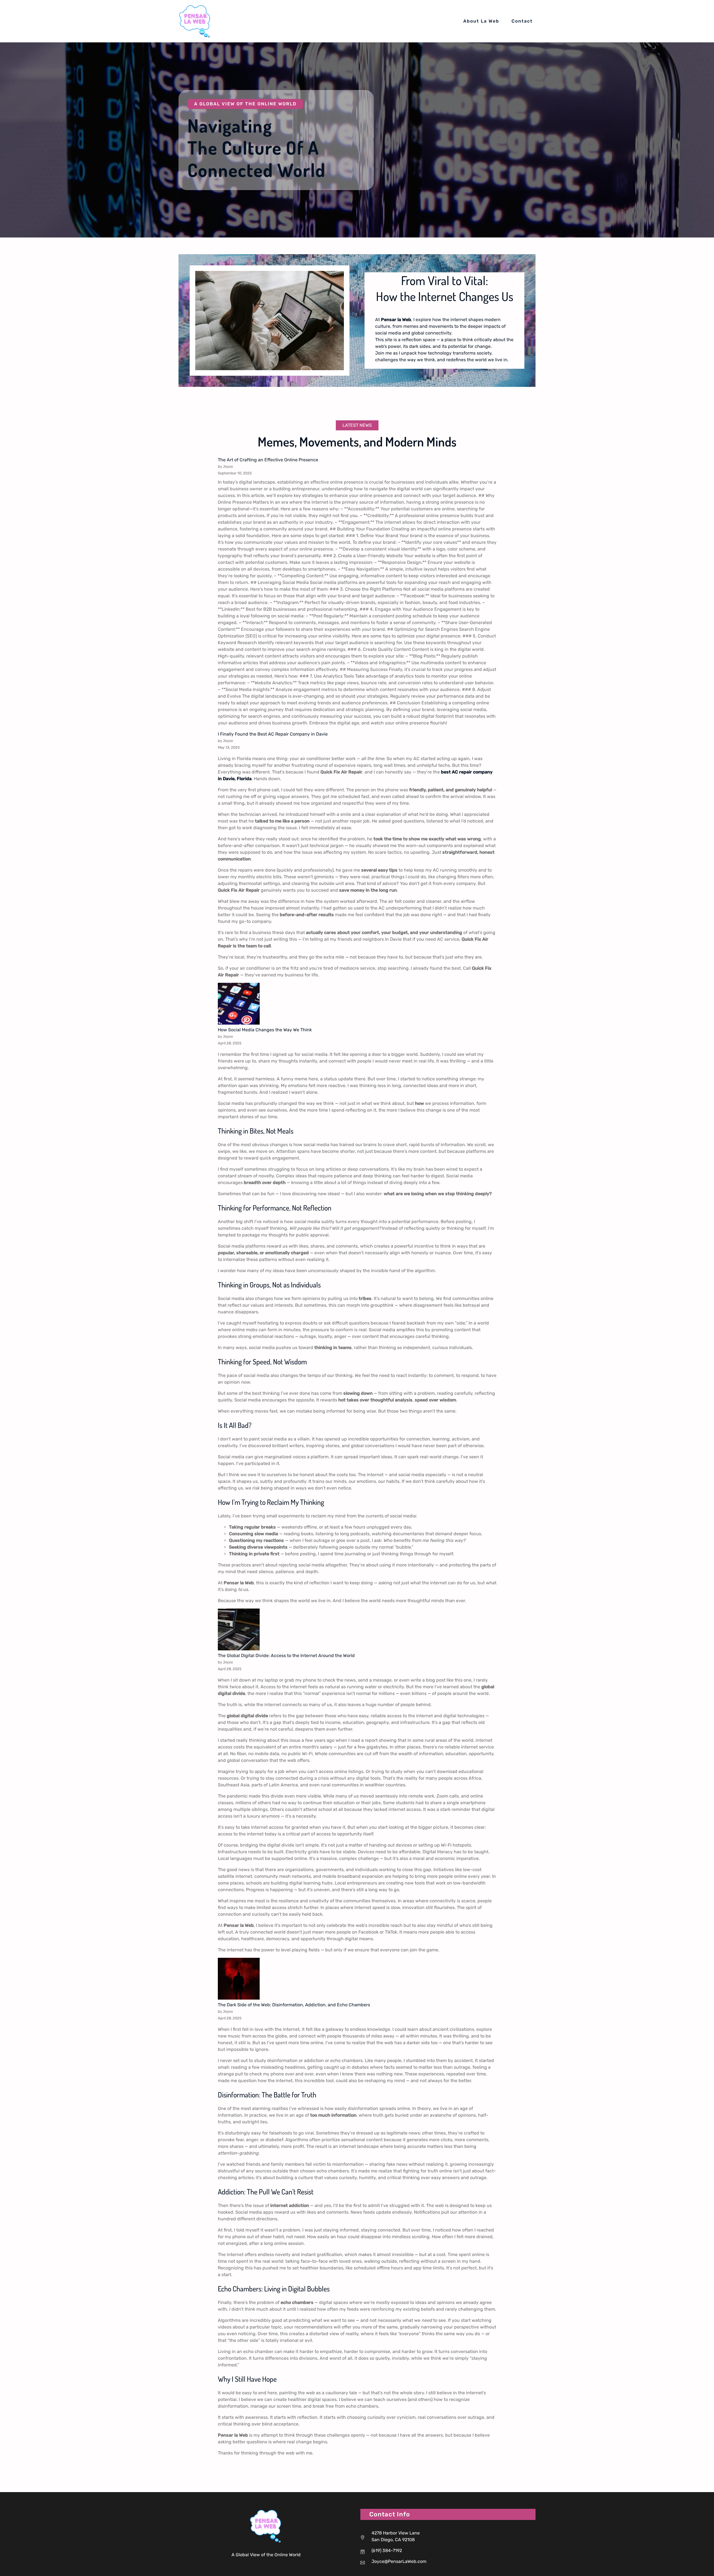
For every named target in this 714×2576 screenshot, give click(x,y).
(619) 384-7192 (387, 2550)
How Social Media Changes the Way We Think (265, 1030)
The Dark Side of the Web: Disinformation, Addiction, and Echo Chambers (294, 2005)
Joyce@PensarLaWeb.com (399, 2561)
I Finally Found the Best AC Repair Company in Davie (273, 734)
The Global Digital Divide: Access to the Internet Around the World (286, 1656)
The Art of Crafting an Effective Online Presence (268, 460)
